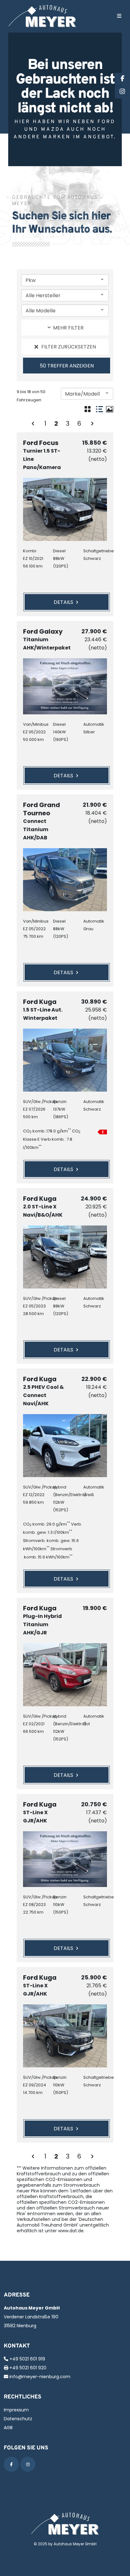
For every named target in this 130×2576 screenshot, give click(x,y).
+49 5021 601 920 (28, 2368)
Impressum (16, 2410)
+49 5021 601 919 (27, 2359)
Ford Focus (42, 455)
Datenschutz (18, 2419)
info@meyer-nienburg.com (40, 2377)
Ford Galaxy (45, 639)
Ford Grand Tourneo (41, 821)
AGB (8, 2428)
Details (64, 602)
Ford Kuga (43, 1010)
